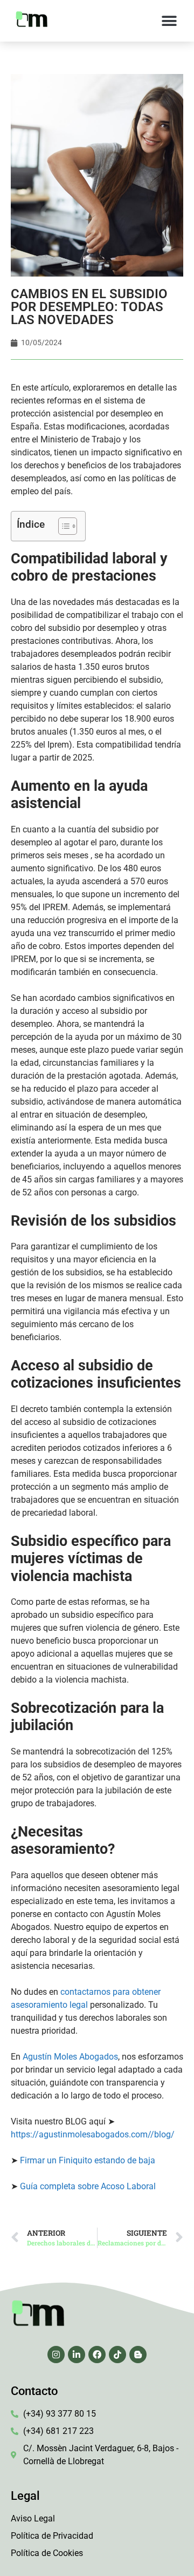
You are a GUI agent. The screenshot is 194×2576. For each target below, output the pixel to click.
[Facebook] (97, 2355)
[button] (169, 21)
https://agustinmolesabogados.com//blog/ (93, 2134)
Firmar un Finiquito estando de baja (88, 2160)
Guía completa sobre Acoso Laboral (88, 2186)
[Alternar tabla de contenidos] (62, 526)
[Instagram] (56, 2355)
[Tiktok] (117, 2355)
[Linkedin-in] (77, 2355)
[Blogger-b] (138, 2355)
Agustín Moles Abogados (70, 2057)
